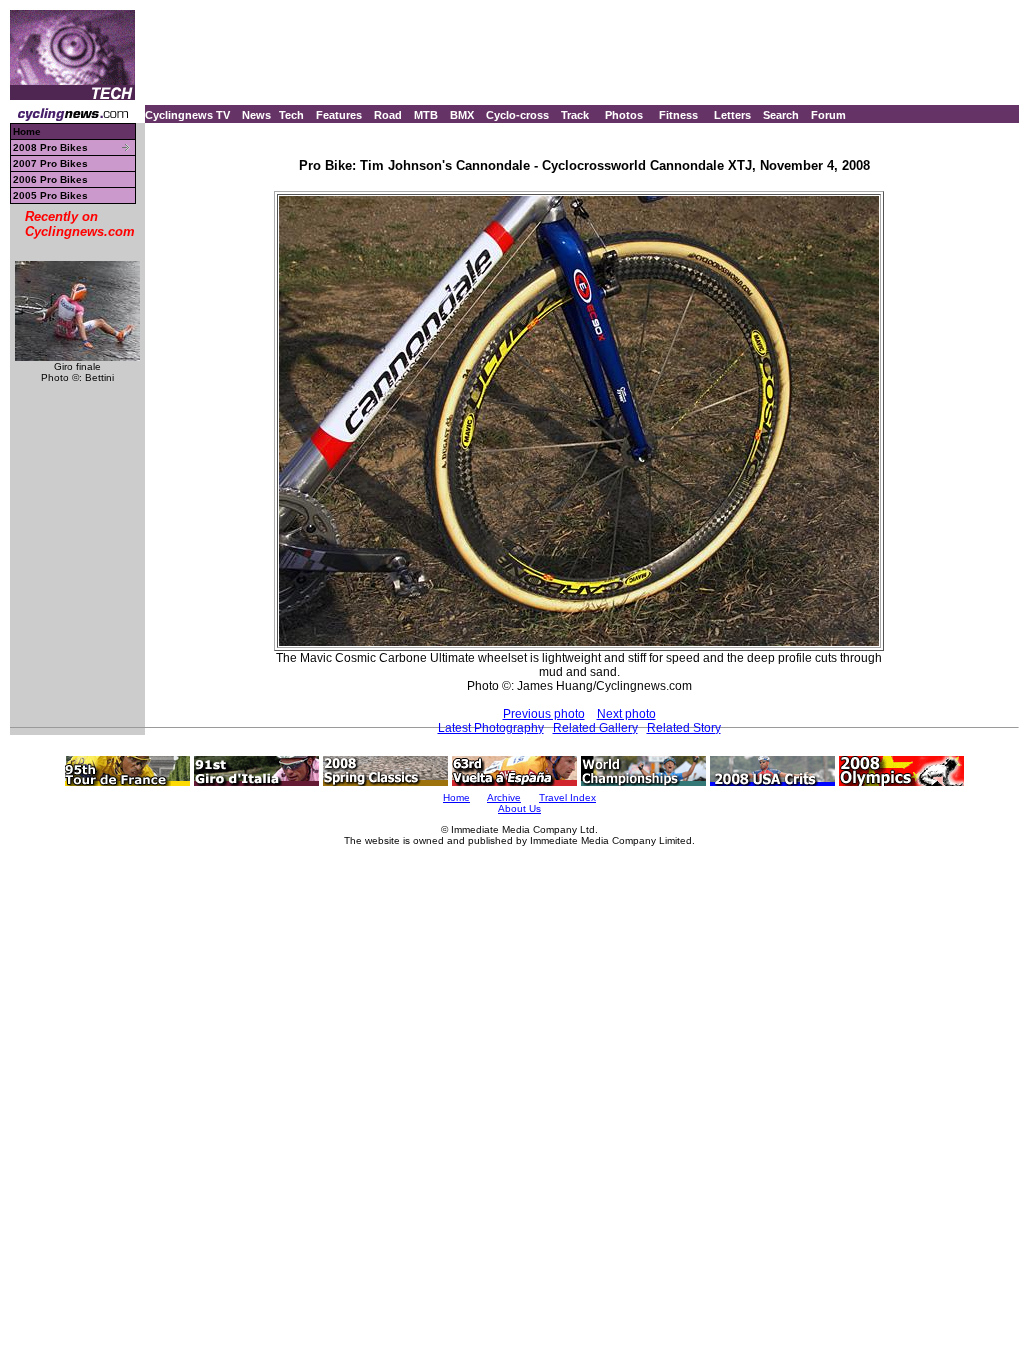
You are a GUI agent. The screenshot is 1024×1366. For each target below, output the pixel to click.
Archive (504, 797)
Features (339, 115)
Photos (624, 115)
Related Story (684, 728)
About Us (519, 808)
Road (388, 115)
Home (27, 131)
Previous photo (544, 714)
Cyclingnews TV (187, 115)
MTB (426, 115)
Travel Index (567, 797)
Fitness (678, 115)
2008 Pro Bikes (50, 147)
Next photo (626, 714)
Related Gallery (595, 728)
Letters (732, 115)
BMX (462, 115)
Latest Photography (491, 728)
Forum (828, 115)
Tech (291, 115)
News (256, 115)
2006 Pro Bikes (50, 179)
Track (575, 115)
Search (781, 115)
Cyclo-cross (517, 115)
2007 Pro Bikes (50, 163)
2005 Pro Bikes (50, 195)
